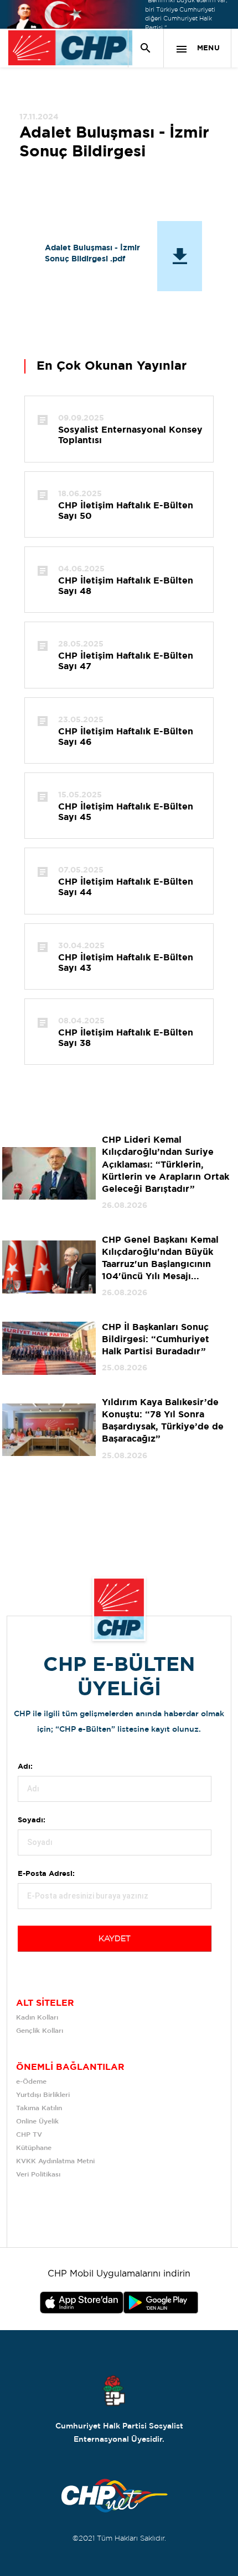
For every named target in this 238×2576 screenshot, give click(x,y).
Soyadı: (32, 1820)
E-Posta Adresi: (46, 1874)
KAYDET (115, 1939)
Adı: (25, 1767)
